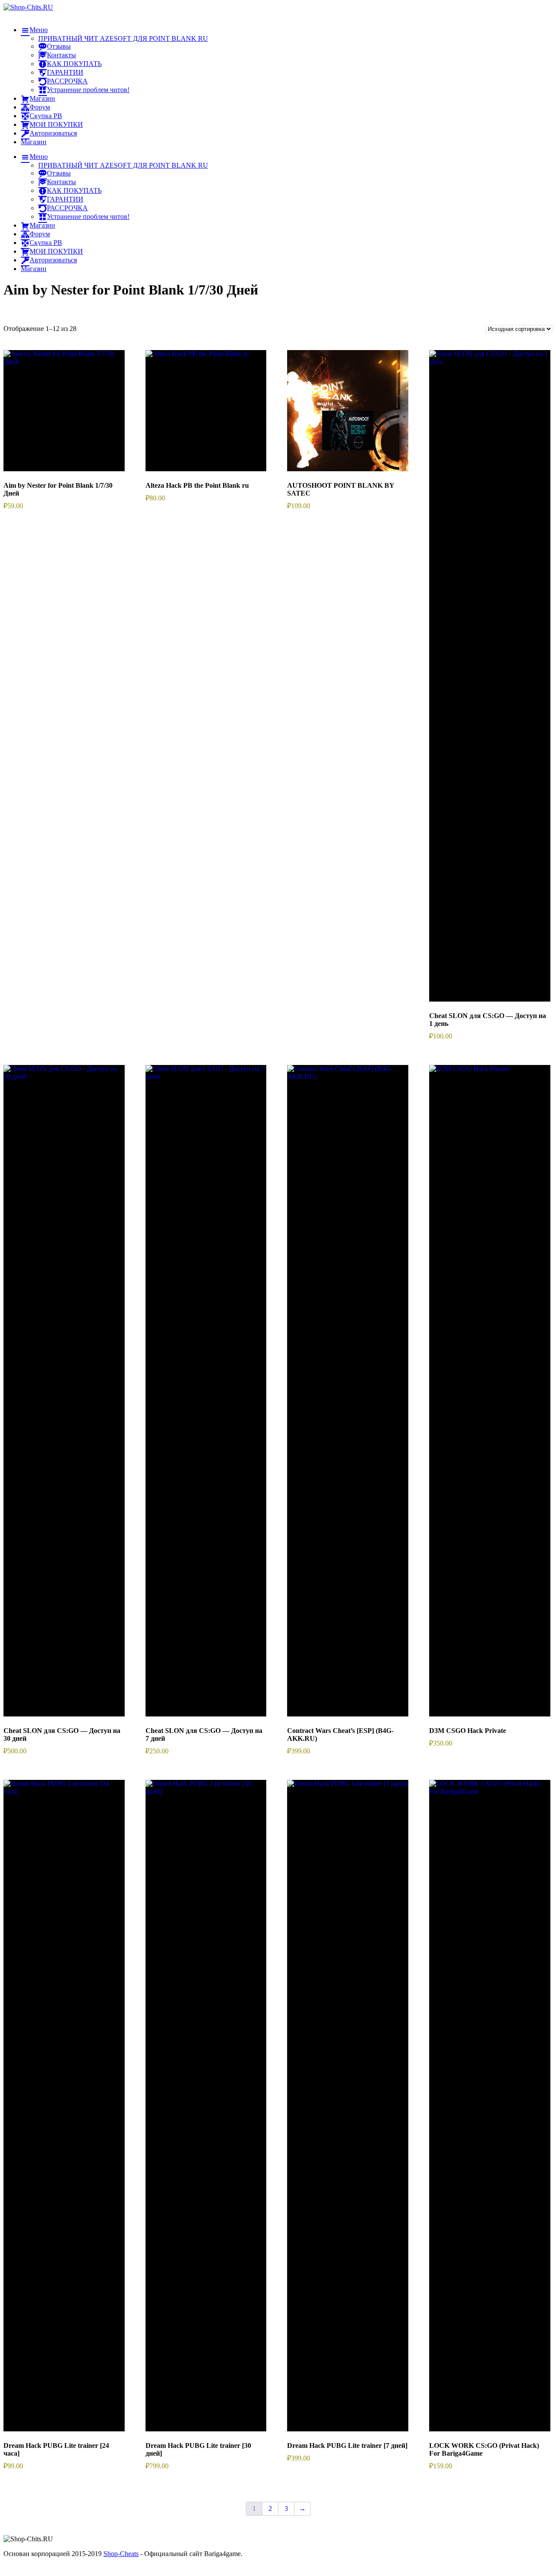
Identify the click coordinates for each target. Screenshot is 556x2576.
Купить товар (64, 420)
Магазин (34, 142)
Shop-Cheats (121, 2554)
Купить (490, 1396)
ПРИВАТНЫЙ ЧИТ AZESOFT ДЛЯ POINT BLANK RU (123, 38)
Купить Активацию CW (348, 1400)
